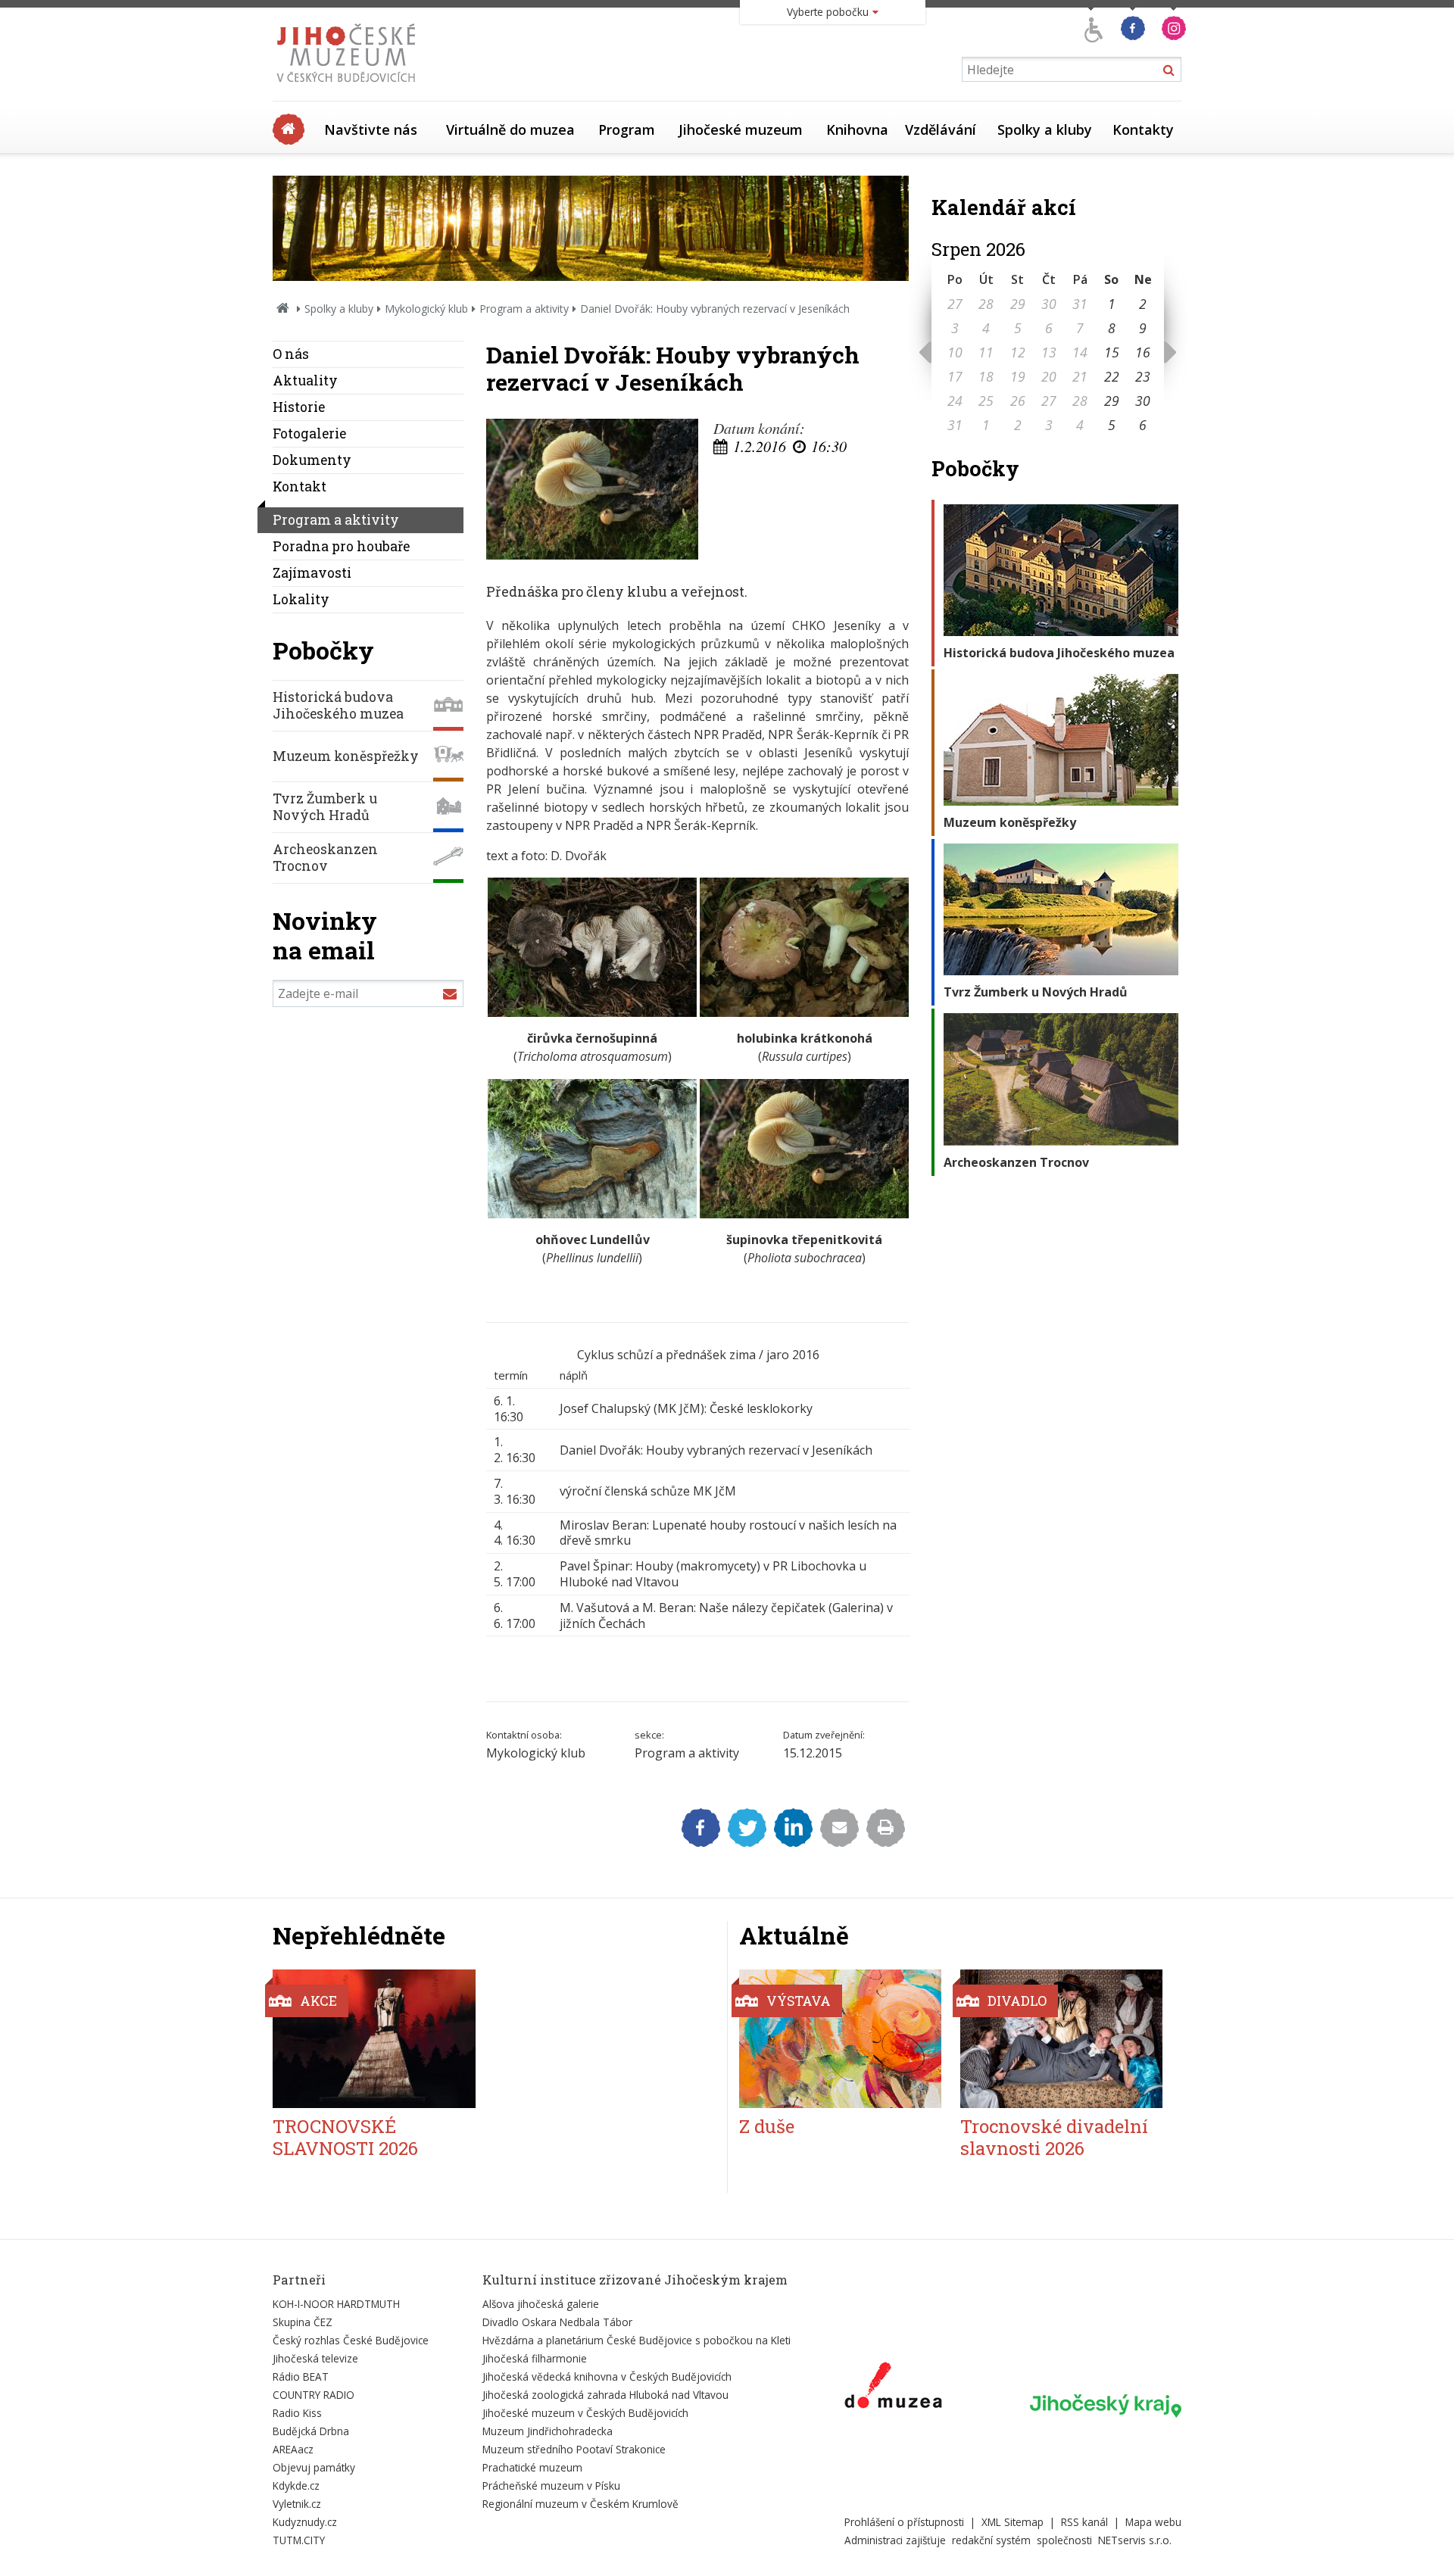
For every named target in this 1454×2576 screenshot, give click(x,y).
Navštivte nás (371, 129)
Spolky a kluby (1045, 129)
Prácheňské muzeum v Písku (551, 2486)
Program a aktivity (524, 309)
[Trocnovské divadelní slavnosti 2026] (1061, 2039)
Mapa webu (1153, 2522)
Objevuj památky (314, 2467)
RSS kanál (1084, 2522)
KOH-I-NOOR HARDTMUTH (336, 2304)
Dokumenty (312, 460)
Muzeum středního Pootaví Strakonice (574, 2449)
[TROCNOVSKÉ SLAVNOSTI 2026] (374, 2039)
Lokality (301, 599)
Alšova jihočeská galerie (541, 2304)
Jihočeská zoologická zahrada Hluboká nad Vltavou (605, 2395)
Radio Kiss (297, 2413)
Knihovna (857, 129)
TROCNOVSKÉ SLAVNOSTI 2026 (345, 2137)
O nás (291, 354)
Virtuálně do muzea (510, 129)
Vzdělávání (941, 129)
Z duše (767, 2126)
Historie (299, 407)
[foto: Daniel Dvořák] (592, 1012)
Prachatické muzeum (532, 2467)
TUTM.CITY (299, 2540)
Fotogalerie (309, 433)
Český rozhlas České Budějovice (351, 2340)
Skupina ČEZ (303, 2322)
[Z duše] (840, 2039)
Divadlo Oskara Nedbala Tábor (557, 2322)
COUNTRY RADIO (314, 2395)
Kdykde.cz (296, 2486)
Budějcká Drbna (311, 2431)
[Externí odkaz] (893, 2388)
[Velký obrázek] (592, 490)
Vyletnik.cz (297, 2504)
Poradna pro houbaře (341, 546)
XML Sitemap (1012, 2522)
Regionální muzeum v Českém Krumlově (580, 2504)
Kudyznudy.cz (305, 2522)
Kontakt (300, 487)
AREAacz (293, 2449)
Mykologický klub (426, 309)
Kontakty (1143, 129)
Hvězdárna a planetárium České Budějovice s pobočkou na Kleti (637, 2340)
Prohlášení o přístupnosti (904, 2522)
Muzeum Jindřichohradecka (548, 2431)
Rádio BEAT (301, 2376)
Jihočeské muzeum (741, 129)
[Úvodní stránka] (349, 86)
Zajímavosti (312, 573)
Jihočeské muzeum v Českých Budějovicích (585, 2413)
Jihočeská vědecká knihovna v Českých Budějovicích (607, 2376)
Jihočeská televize (315, 2358)
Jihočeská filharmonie (535, 2358)
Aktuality (305, 380)
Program (627, 129)
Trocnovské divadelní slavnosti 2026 (1054, 2137)
